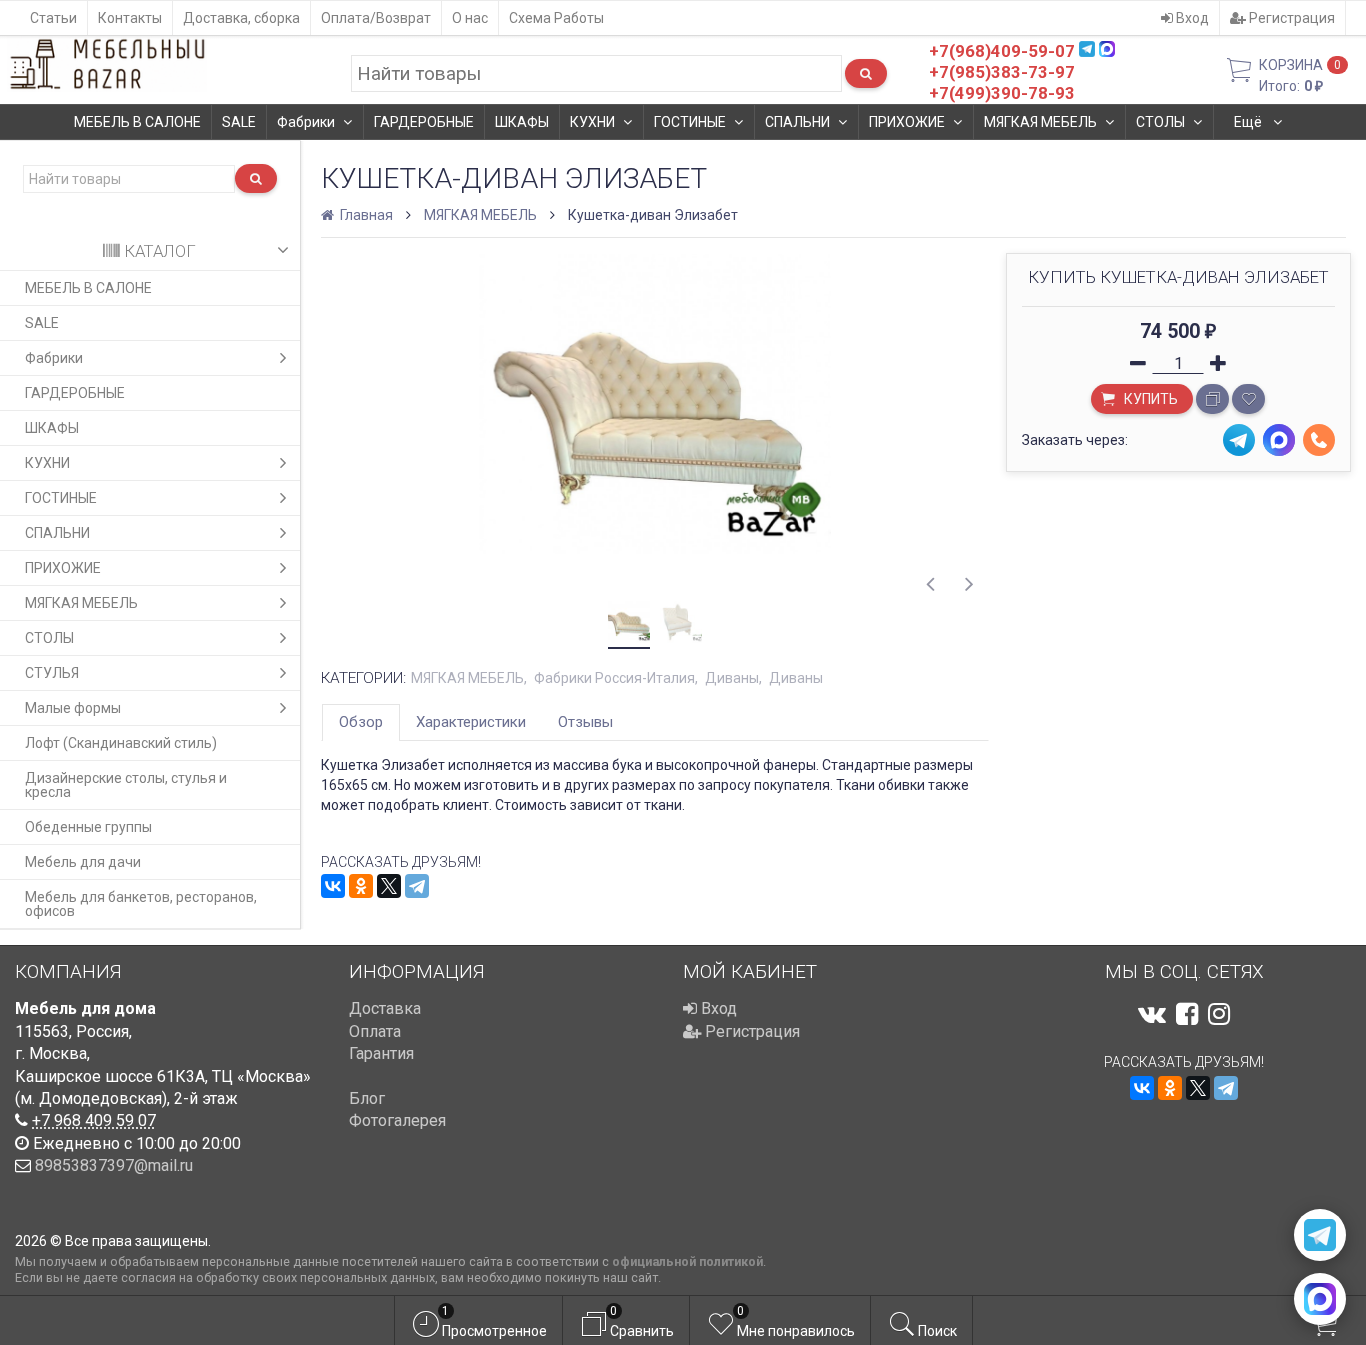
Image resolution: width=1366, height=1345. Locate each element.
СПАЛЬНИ (797, 122)
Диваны (732, 678)
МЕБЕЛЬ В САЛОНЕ (137, 122)
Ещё (1249, 122)
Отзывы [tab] (585, 722)
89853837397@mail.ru (114, 1165)
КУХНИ (592, 122)
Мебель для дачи (83, 862)
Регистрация (1290, 18)
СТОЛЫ (1160, 122)
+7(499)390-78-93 (1002, 93)
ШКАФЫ (522, 122)
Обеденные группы (88, 827)
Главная (365, 215)
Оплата (375, 1031)
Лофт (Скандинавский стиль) (121, 743)
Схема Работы (556, 18)
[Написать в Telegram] (1320, 1235)
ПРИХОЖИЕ (907, 122)
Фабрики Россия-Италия (614, 678)
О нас (470, 18)
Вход (1191, 18)
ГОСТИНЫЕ (690, 122)
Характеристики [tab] (471, 722)
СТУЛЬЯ (52, 673)
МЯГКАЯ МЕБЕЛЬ (1040, 122)
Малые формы (73, 708)
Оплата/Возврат (376, 18)
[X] (389, 886)
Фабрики (306, 122)
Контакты (130, 18)
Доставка (385, 1008)
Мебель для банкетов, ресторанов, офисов (141, 904)
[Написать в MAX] (1320, 1299)
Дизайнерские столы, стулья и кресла (126, 785)
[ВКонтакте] (333, 886)
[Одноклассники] (361, 886)
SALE (239, 122)
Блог (367, 1098)
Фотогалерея (397, 1120)
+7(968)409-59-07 (1002, 51)
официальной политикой (687, 1261)
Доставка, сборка (241, 18)
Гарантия (381, 1053)
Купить (1149, 399)
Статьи (53, 18)
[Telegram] (417, 886)
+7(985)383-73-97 (1002, 72)
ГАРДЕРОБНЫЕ (424, 122)
